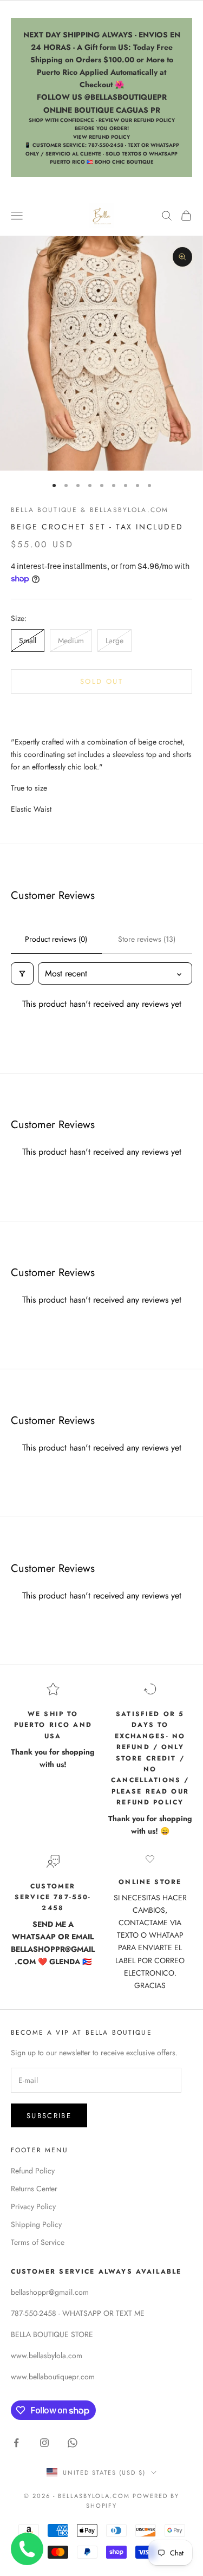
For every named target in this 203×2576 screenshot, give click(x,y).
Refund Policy (33, 2171)
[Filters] (22, 973)
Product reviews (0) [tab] (56, 939)
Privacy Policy (33, 2206)
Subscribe (49, 2116)
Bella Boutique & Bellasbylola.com (90, 510)
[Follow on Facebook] (16, 2443)
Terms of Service (38, 2242)
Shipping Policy (36, 2224)
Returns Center (34, 2189)
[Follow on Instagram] (44, 2443)
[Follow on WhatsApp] (73, 2443)
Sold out (101, 681)
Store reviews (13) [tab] (147, 939)
